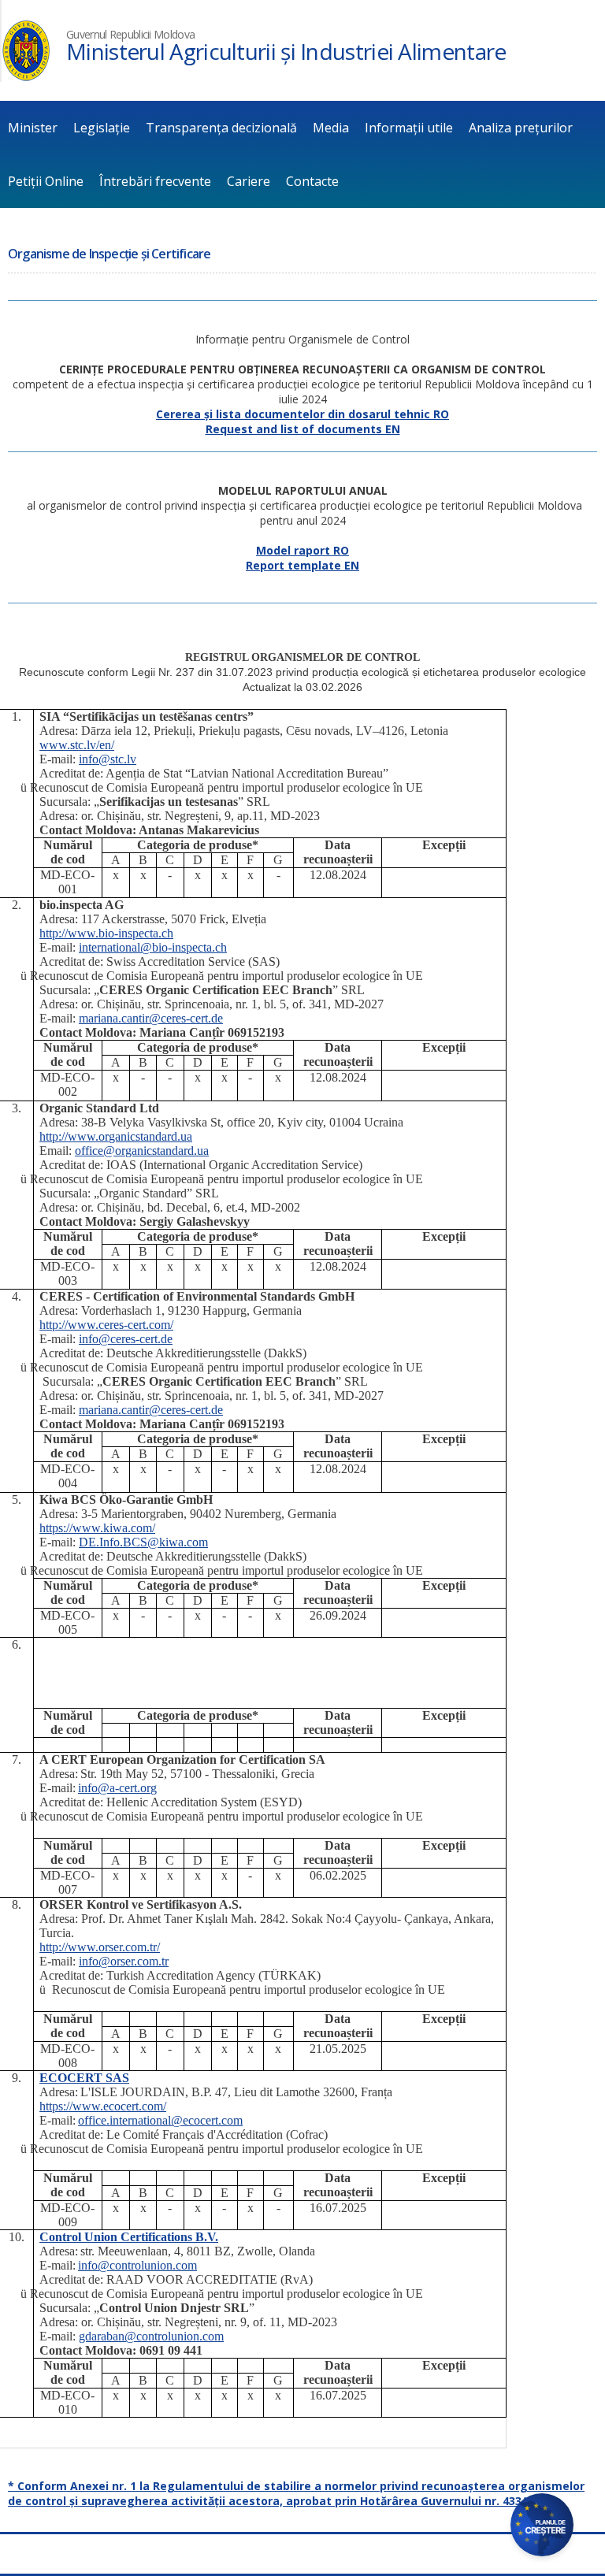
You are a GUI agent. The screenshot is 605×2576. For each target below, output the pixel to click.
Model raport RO (302, 550)
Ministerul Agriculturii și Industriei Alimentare (286, 51)
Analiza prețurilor (521, 128)
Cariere (249, 181)
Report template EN (302, 565)
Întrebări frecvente (155, 181)
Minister (33, 128)
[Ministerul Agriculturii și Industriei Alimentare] (26, 78)
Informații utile (409, 128)
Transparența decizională (221, 128)
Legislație (102, 128)
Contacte (312, 181)
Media (331, 128)
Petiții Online (46, 181)
